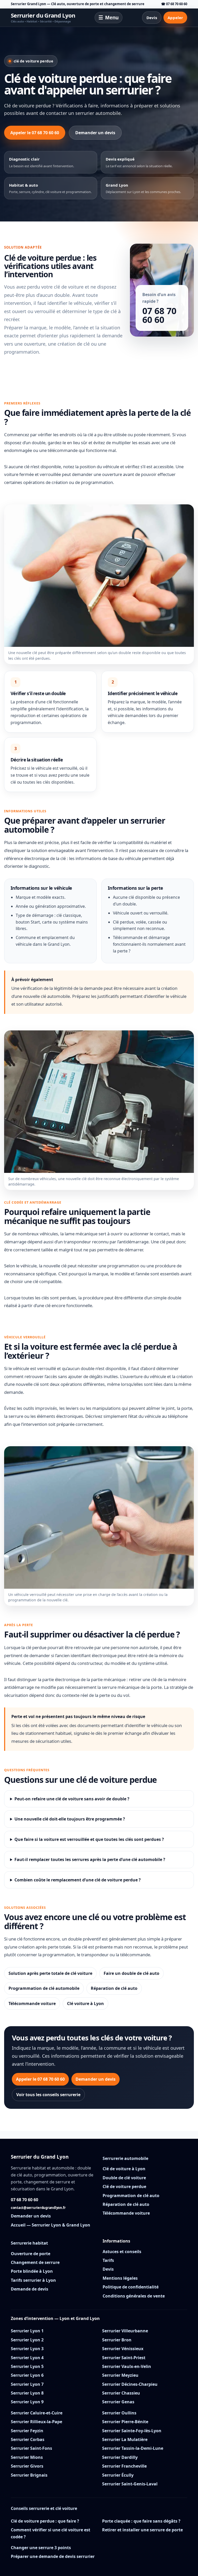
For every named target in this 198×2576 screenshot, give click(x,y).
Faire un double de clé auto (131, 1973)
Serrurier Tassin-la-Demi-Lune (133, 2448)
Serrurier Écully (118, 2475)
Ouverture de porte (31, 2254)
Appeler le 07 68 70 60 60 (35, 133)
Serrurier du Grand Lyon (43, 18)
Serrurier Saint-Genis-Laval (130, 2484)
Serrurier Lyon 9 (27, 2402)
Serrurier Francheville (124, 2466)
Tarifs (108, 2260)
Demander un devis (95, 133)
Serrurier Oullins (119, 2413)
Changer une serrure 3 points (41, 2548)
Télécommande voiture (32, 2003)
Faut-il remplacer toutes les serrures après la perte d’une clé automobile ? (90, 1859)
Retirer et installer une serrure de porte (142, 2530)
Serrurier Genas (118, 2402)
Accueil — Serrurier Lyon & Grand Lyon (51, 2225)
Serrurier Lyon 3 (27, 2349)
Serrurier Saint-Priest (124, 2358)
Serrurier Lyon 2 (27, 2340)
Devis (152, 18)
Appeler (175, 18)
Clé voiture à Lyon (85, 2003)
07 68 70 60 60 (159, 315)
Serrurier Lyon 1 (27, 2331)
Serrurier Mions (27, 2457)
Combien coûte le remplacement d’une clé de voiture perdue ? (78, 1880)
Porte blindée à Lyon (32, 2271)
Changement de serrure (35, 2262)
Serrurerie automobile (125, 2158)
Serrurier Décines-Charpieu (130, 2384)
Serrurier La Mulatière (125, 2439)
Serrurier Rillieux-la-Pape (36, 2422)
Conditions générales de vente (134, 2296)
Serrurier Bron (117, 2340)
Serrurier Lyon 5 (27, 2366)
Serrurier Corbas (28, 2439)
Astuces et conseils (122, 2252)
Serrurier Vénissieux (123, 2349)
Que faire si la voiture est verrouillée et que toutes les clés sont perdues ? (89, 1839)
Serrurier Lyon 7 (27, 2384)
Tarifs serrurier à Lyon (33, 2280)
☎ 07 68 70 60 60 (174, 4)
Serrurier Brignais (29, 2475)
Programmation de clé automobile (44, 1988)
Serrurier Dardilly (120, 2457)
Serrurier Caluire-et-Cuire (37, 2413)
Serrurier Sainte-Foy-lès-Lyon (132, 2431)
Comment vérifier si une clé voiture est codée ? (51, 2533)
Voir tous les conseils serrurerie (48, 2095)
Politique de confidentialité (131, 2287)
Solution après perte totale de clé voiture (50, 1973)
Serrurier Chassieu (121, 2393)
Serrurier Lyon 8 (27, 2393)
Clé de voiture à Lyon (124, 2169)
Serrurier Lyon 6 (27, 2375)
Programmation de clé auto (131, 2196)
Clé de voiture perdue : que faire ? (45, 2521)
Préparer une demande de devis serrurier (53, 2556)
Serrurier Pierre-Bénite (125, 2422)
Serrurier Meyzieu (120, 2375)
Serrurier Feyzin (27, 2431)
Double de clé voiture (124, 2178)
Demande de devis (30, 2289)
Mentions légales (120, 2278)
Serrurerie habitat (29, 2243)
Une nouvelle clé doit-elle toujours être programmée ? (70, 1819)
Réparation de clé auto (114, 1988)
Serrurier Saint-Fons (31, 2448)
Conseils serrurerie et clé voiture (44, 2508)
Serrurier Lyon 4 (27, 2358)
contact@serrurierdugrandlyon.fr (38, 2208)
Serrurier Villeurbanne (125, 2331)
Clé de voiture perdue (124, 2187)
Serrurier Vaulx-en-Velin (127, 2366)
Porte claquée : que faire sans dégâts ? (141, 2521)
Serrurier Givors (27, 2466)
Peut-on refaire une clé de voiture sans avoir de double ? (72, 1799)
